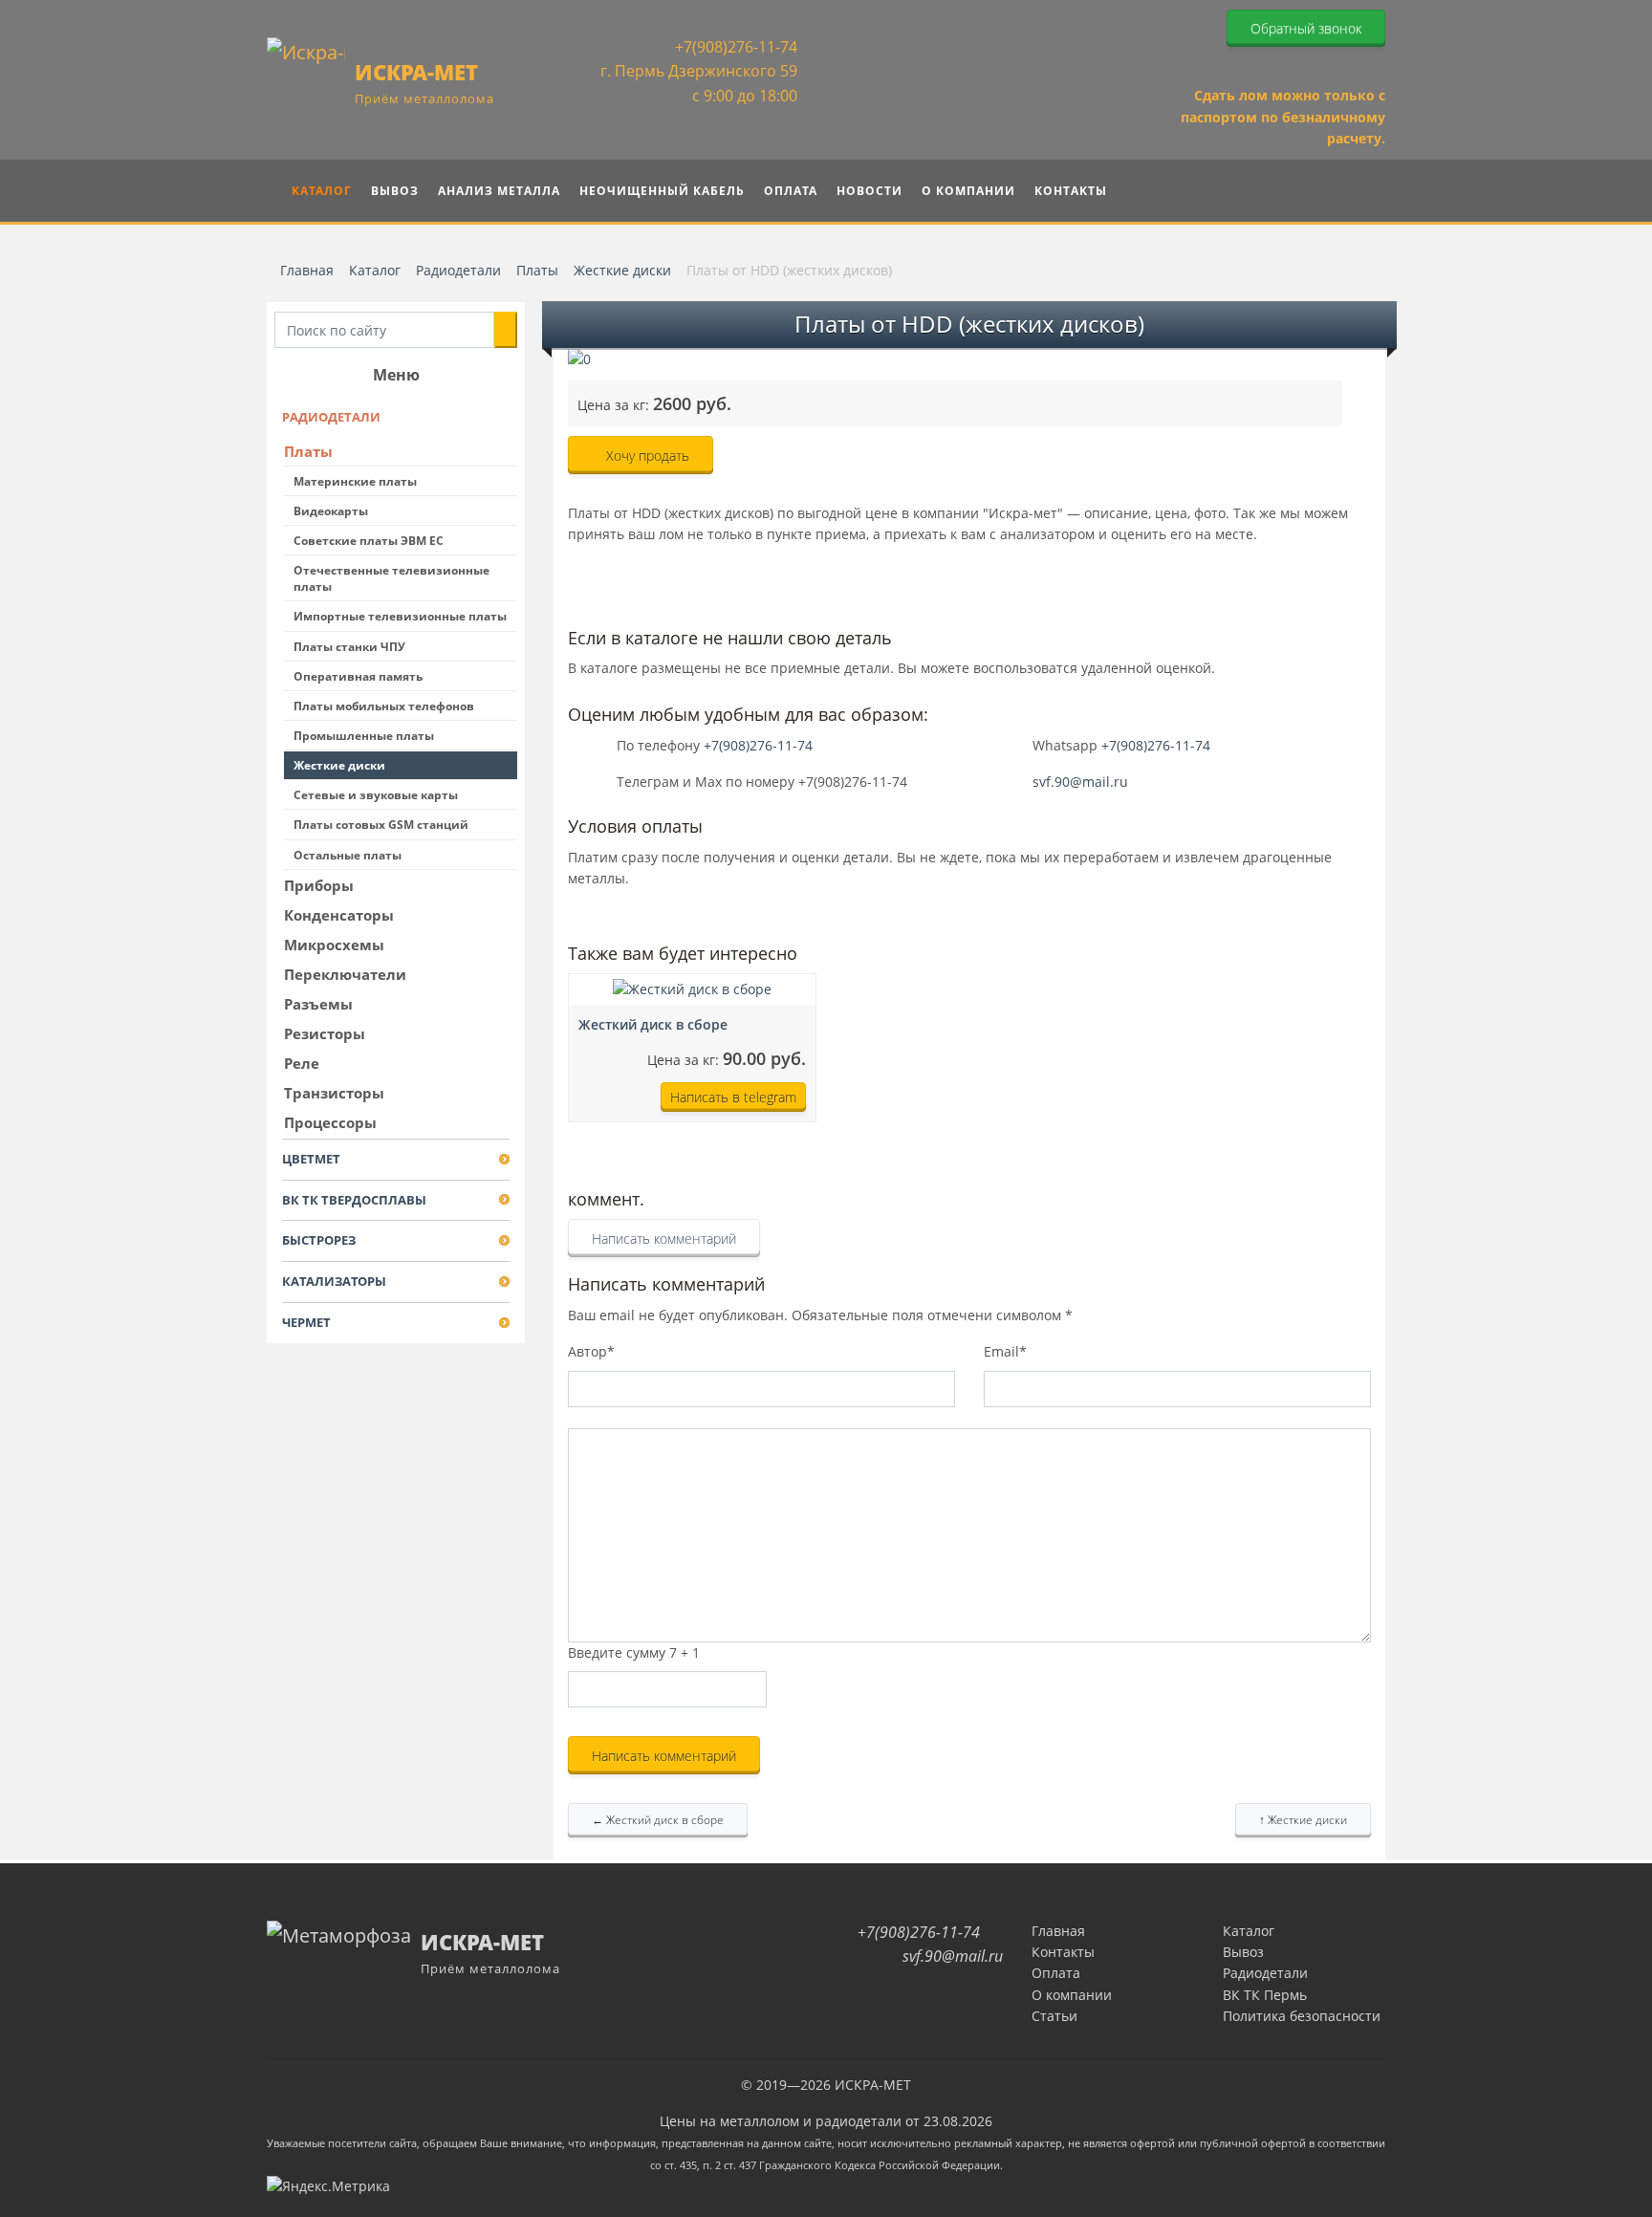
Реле (302, 1063)
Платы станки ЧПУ (349, 647)
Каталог (1249, 1931)
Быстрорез (319, 1240)
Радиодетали (331, 417)
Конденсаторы (339, 915)
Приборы (319, 885)
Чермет (306, 1322)
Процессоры (330, 1122)
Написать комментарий (664, 1239)
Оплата (1056, 1973)
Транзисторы (334, 1093)
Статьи (1054, 2016)
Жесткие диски (339, 765)
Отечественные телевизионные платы (391, 578)
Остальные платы (348, 855)
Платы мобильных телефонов (384, 706)
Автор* (591, 1351)
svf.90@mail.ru (1080, 782)
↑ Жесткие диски (1303, 1820)
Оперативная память (358, 676)
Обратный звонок (1306, 28)
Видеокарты (331, 511)
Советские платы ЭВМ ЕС (369, 541)
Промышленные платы (364, 736)
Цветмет (311, 1159)
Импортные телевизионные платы (400, 616)
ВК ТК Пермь (1265, 1995)
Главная (1058, 1931)
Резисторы (325, 1033)
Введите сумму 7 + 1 (634, 1652)
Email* (1005, 1351)
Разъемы (318, 1004)
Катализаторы (334, 1281)
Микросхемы (334, 945)
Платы (308, 451)
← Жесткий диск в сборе (658, 1820)
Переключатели (345, 974)
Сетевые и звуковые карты (376, 795)
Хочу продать (646, 456)
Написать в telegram (733, 1097)
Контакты (1063, 1952)
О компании (1072, 1995)
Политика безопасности (1302, 2016)
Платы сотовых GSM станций (381, 825)
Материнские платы (355, 481)
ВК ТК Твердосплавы (354, 1200)
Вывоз (1243, 1952)
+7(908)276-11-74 (734, 47)
